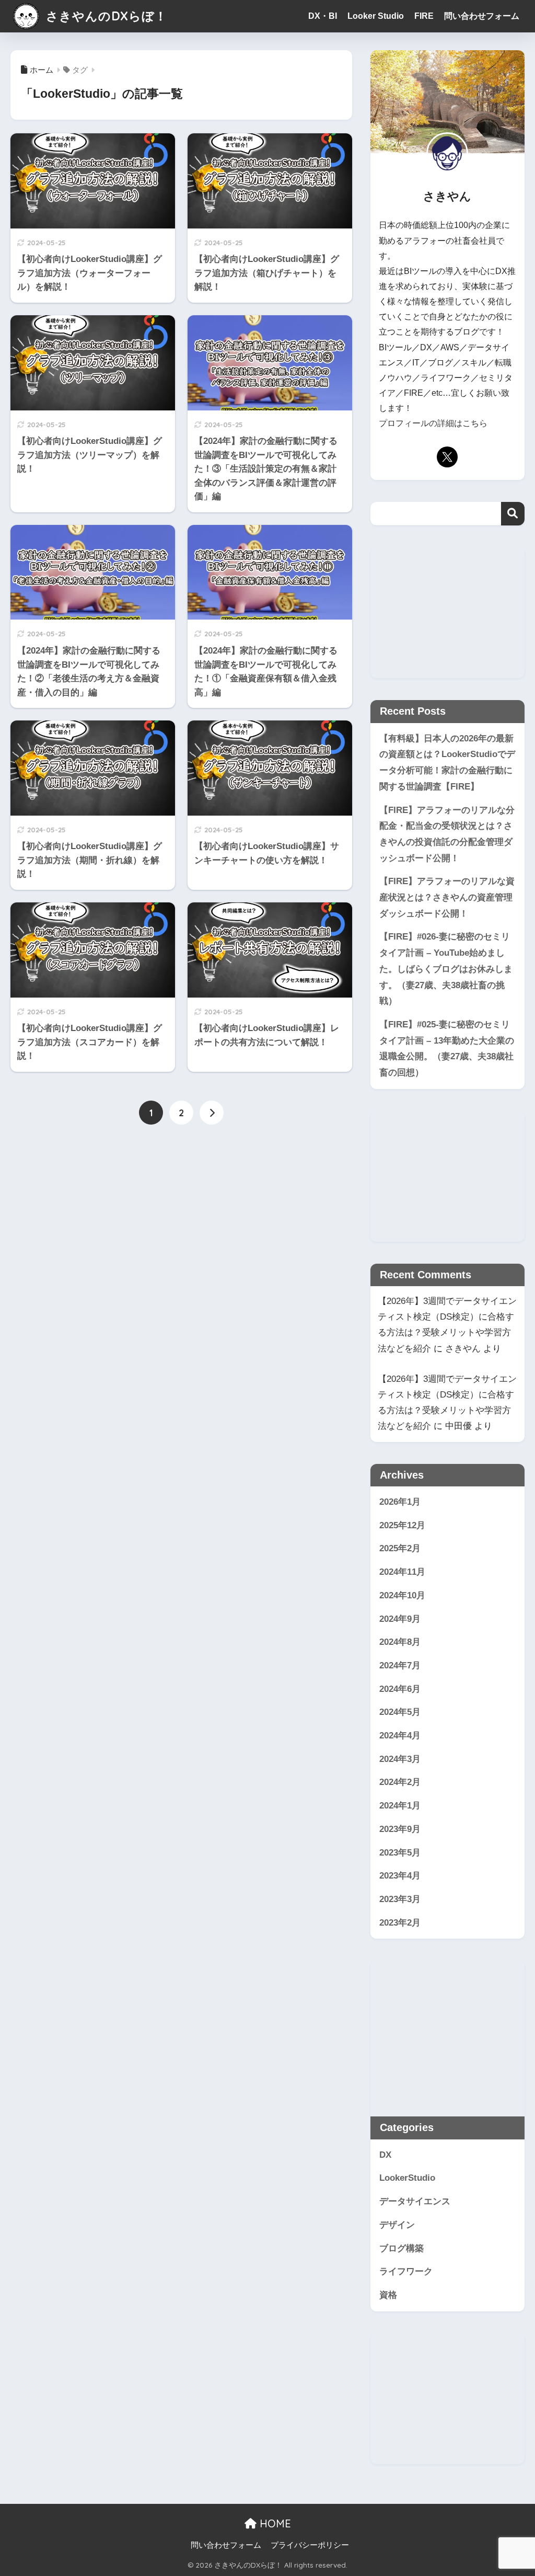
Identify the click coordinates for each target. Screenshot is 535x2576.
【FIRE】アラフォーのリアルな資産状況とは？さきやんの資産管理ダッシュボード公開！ (447, 897)
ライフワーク (406, 2271)
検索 (513, 514)
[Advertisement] (447, 613)
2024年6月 (400, 1689)
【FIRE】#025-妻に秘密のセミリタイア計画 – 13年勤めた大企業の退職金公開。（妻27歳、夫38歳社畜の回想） (447, 1049)
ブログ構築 (402, 2248)
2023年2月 (400, 1923)
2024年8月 (400, 1642)
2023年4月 (400, 1876)
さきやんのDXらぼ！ (105, 16)
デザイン (397, 2225)
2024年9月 (400, 1619)
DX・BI (323, 16)
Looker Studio (376, 16)
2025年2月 (400, 1548)
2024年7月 (400, 1665)
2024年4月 (400, 1736)
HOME (274, 2523)
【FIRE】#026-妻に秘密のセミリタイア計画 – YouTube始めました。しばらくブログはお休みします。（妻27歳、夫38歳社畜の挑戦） (446, 969)
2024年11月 (402, 1572)
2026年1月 (400, 1502)
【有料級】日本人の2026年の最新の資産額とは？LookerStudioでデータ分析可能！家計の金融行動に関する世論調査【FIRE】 (447, 763)
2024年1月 (400, 1806)
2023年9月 (400, 1829)
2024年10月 (402, 1595)
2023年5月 (400, 1853)
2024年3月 (400, 1759)
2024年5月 (400, 1712)
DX (385, 2155)
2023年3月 (400, 1899)
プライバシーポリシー (310, 2545)
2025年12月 (402, 1525)
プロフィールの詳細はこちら (433, 423)
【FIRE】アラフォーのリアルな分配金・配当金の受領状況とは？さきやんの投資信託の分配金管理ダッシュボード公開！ (447, 834)
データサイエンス (415, 2201)
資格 (388, 2295)
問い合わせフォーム (482, 16)
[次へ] (212, 1113)
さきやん (463, 1349)
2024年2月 (400, 1782)
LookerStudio (407, 2178)
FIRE (424, 16)
